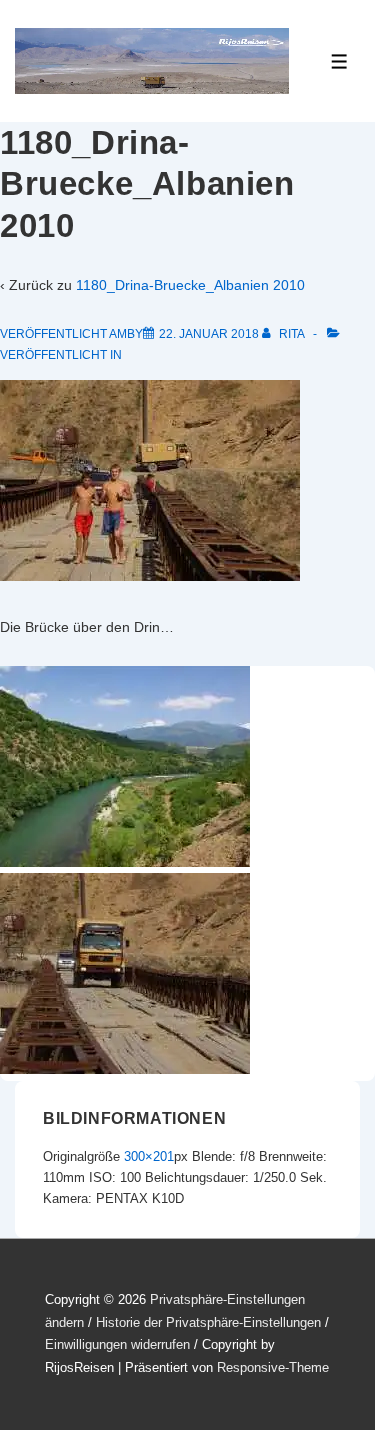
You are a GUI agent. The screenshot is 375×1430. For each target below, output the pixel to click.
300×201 (149, 1156)
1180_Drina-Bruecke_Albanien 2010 (190, 285)
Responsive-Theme (273, 1367)
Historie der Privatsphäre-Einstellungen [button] (208, 1322)
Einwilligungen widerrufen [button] (117, 1344)
